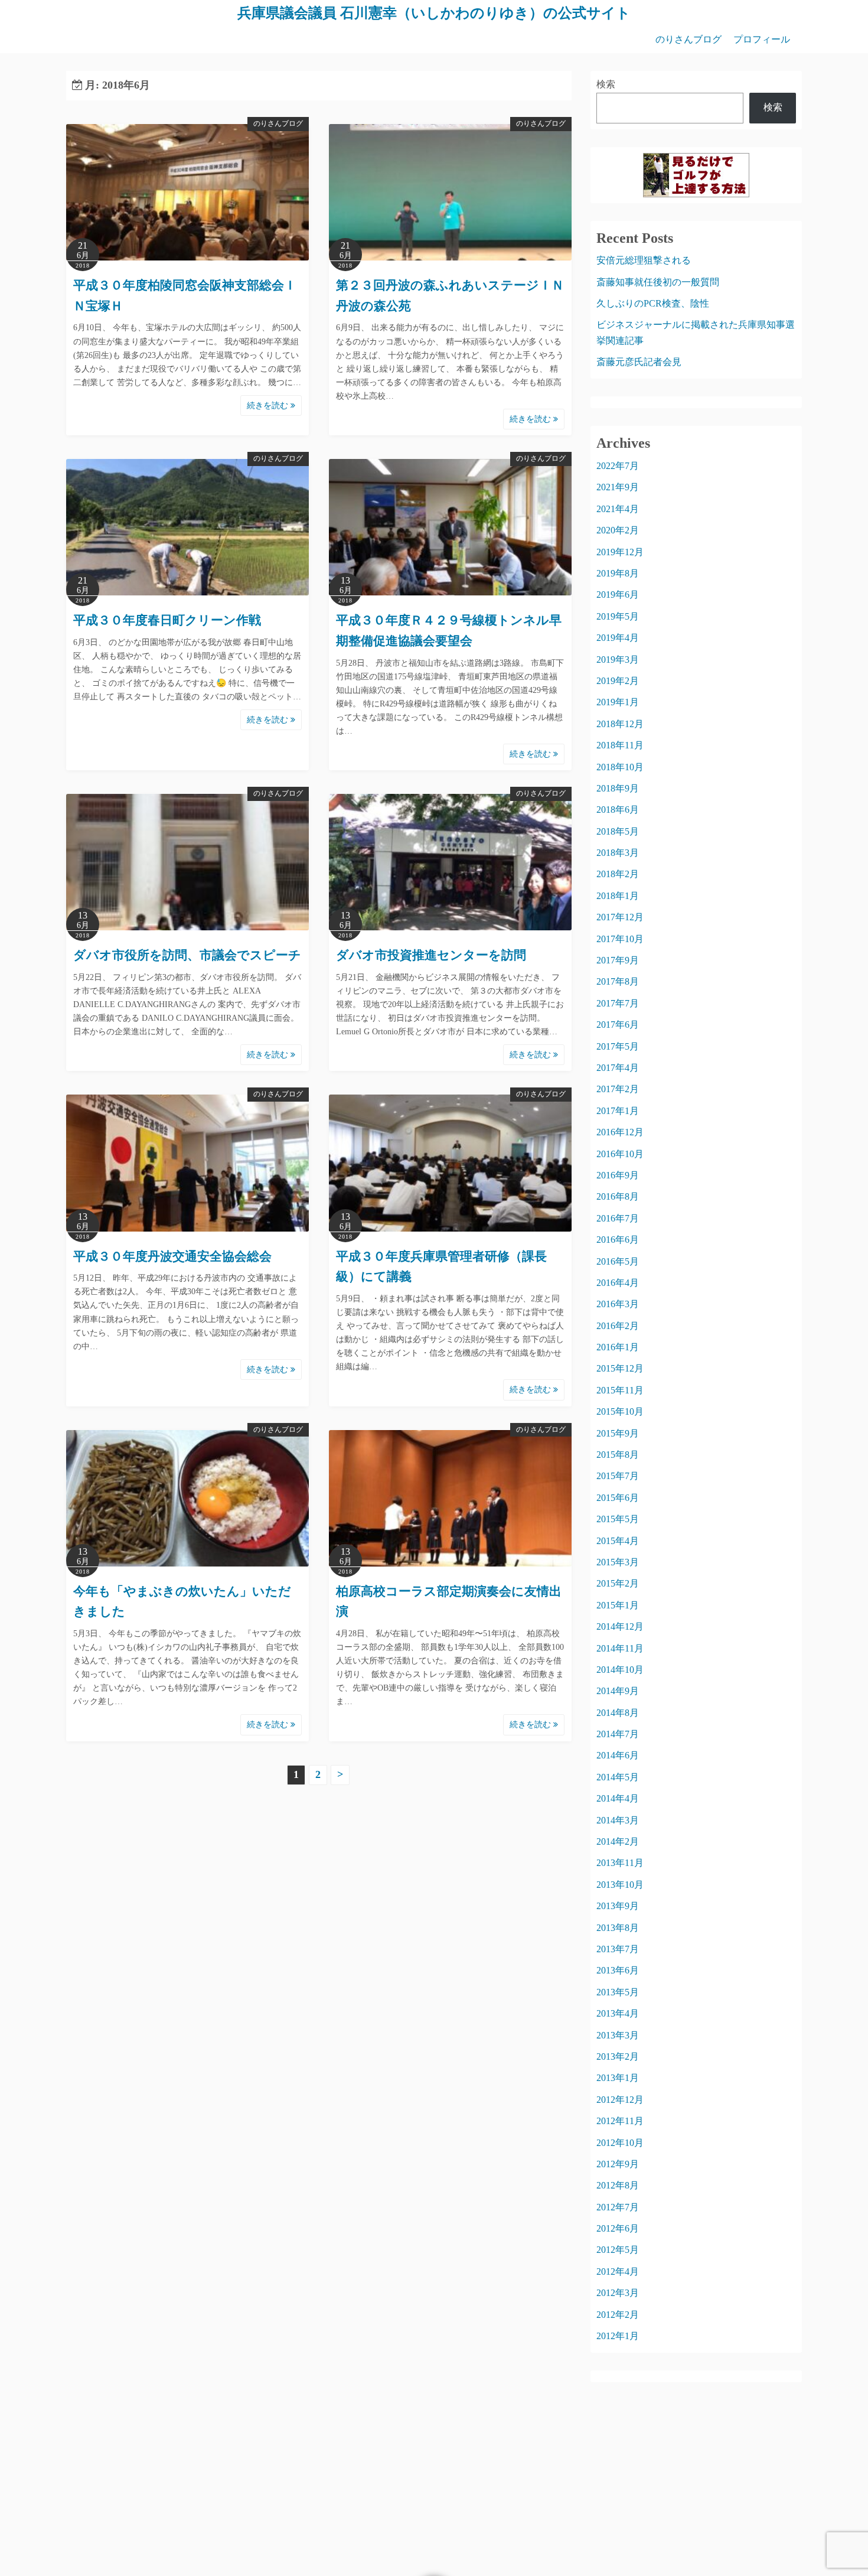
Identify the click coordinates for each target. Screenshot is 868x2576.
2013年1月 (618, 2078)
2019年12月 (620, 552)
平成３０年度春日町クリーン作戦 (167, 620)
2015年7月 (618, 1476)
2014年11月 (620, 1648)
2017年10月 (620, 939)
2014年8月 (618, 1713)
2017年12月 (620, 917)
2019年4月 (618, 638)
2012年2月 (618, 2315)
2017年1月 (618, 1111)
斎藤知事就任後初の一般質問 (658, 282)
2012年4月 (618, 2271)
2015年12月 (620, 1368)
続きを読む (269, 406)
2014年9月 (618, 1691)
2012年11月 (620, 2121)
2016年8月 (618, 1196)
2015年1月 (618, 1605)
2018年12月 (620, 724)
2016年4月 (618, 1283)
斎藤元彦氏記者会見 (639, 362)
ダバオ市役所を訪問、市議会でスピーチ (187, 955)
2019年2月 (618, 681)
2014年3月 (618, 1820)
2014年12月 (620, 1626)
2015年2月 (618, 1583)
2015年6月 (618, 1498)
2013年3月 (618, 2035)
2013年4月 (618, 2013)
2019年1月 (618, 702)
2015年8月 (618, 1455)
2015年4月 (618, 1541)
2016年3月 (618, 1304)
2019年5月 (618, 616)
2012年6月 (618, 2228)
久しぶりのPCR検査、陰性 (653, 303)
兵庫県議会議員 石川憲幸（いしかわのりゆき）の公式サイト (434, 13)
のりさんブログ (688, 39)
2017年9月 (618, 960)
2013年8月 (618, 1928)
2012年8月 (618, 2185)
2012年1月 (618, 2336)
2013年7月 (618, 1949)
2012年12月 (620, 2100)
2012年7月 (618, 2207)
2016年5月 (618, 1261)
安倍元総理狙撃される (644, 260)
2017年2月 (618, 1089)
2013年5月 (618, 1992)
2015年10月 (620, 1411)
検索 (606, 84)
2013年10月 (620, 1885)
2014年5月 (618, 1777)
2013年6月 (618, 1970)
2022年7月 (618, 466)
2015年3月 (618, 1562)
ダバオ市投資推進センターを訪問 (431, 955)
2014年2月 (618, 1841)
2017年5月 (618, 1046)
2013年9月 (618, 1906)
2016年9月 (618, 1175)
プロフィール (762, 39)
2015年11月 (620, 1390)
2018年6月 (618, 810)
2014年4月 (618, 1798)
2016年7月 (618, 1218)
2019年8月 (618, 573)
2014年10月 (620, 1670)
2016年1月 (618, 1347)
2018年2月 (618, 874)
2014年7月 (618, 1734)
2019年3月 (618, 660)
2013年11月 (620, 1863)
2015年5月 (618, 1519)
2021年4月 (618, 509)
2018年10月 (620, 767)
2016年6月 (618, 1240)
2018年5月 (618, 831)
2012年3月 (618, 2293)
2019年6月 (618, 595)
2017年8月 (618, 981)
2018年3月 (618, 853)
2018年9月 (618, 788)
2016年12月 (620, 1132)
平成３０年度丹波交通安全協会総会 (172, 1256)
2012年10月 (620, 2143)
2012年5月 (618, 2250)
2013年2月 (618, 2056)
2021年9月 (618, 487)
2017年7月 (618, 1003)
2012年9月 (618, 2164)
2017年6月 (618, 1025)
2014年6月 (618, 1755)
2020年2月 (618, 530)
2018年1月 (618, 896)
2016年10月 (620, 1154)
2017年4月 (618, 1068)
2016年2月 (618, 1326)
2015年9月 (618, 1433)
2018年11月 (620, 745)
